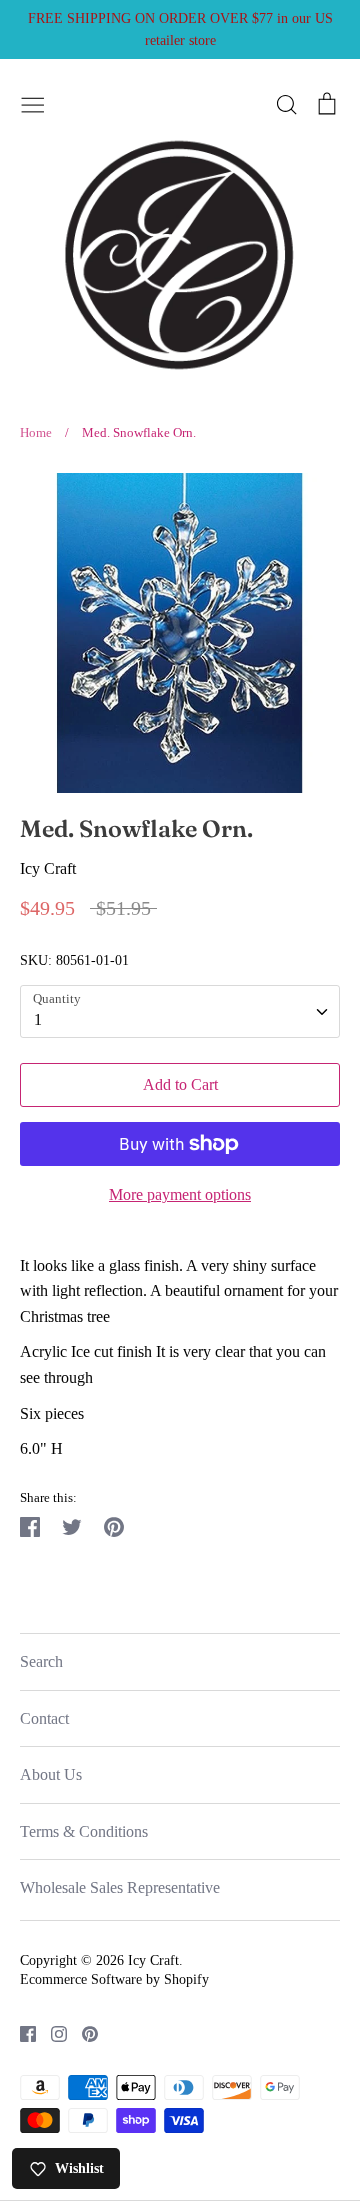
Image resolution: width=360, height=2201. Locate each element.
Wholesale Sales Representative (120, 1887)
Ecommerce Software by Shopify (114, 1979)
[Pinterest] (82, 2032)
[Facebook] (20, 2032)
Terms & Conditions (84, 1831)
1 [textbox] (38, 1019)
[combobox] (180, 1011)
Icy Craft (48, 868)
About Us (51, 1774)
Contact (44, 1718)
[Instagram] (51, 2032)
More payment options (180, 1194)
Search (41, 1661)
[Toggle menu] (33, 102)
